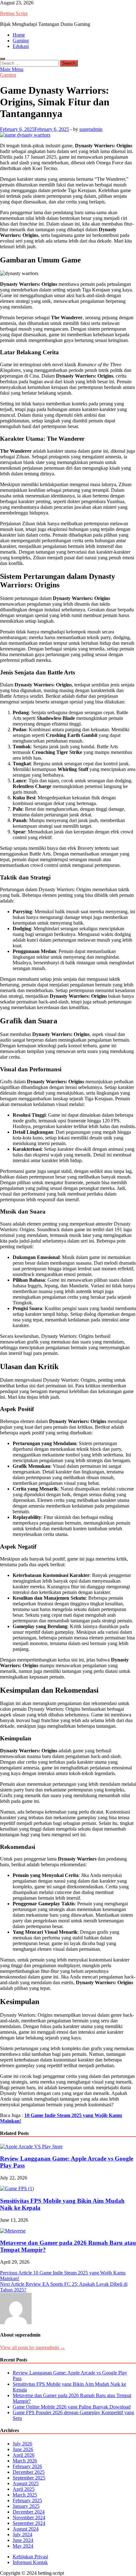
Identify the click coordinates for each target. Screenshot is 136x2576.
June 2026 (23, 2449)
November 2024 (29, 2517)
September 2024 (29, 2523)
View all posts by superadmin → (33, 2347)
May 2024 (23, 2546)
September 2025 (29, 2478)
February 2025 (27, 2500)
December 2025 (29, 2472)
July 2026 (22, 2444)
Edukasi (21, 46)
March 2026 (25, 2461)
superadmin (91, 129)
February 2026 (27, 2466)
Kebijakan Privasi (30, 2557)
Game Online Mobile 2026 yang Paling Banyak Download (72, 2407)
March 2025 (25, 2495)
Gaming (21, 41)
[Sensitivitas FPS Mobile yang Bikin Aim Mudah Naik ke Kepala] (17, 2188)
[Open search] (3, 59)
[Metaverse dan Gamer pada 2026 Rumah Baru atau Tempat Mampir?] (13, 2231)
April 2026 (24, 2455)
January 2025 (26, 2506)
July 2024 (22, 2535)
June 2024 (23, 2540)
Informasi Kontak (30, 2562)
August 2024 (26, 2529)
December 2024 (29, 2512)
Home (19, 35)
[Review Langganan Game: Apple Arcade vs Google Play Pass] (31, 2147)
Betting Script (14, 13)
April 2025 (24, 2489)
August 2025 (26, 2483)
